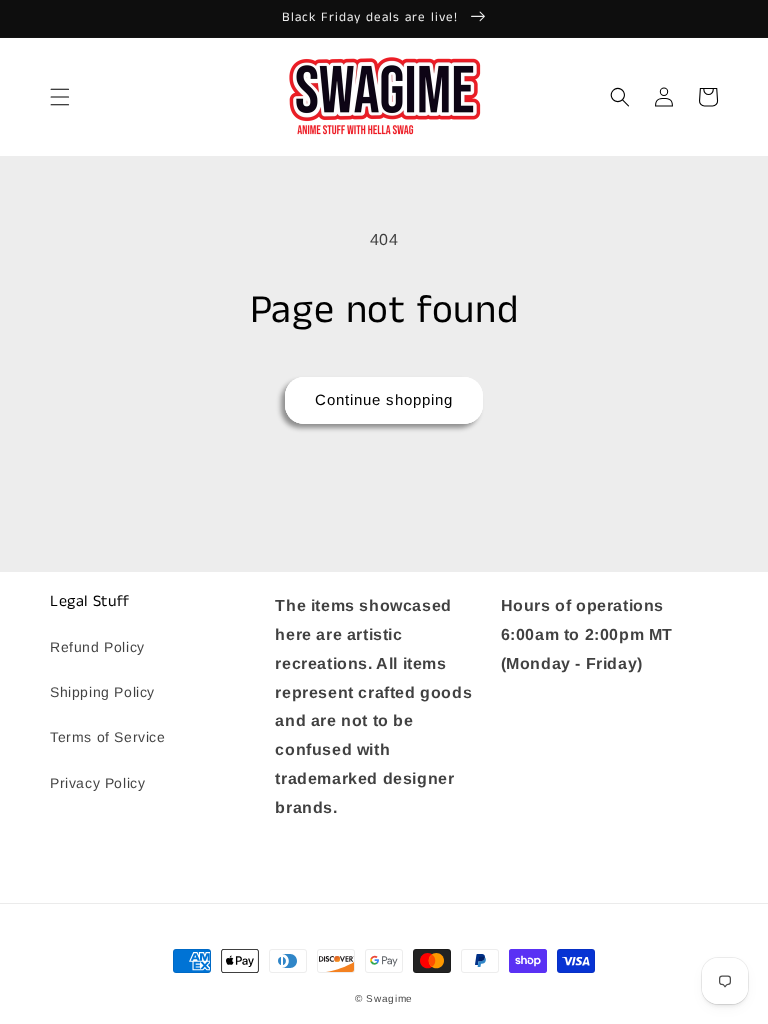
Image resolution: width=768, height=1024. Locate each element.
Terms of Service (108, 737)
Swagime (389, 998)
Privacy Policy (97, 783)
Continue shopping (384, 399)
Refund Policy (97, 647)
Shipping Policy (102, 692)
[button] (60, 97)
